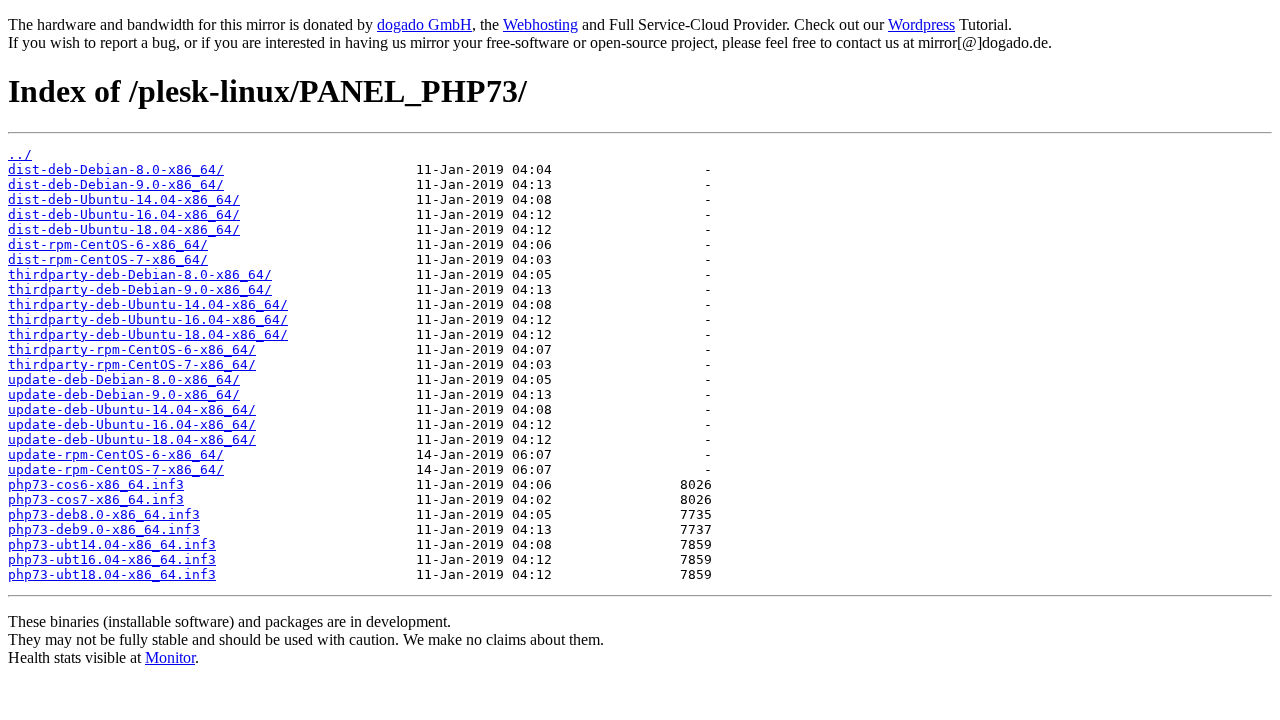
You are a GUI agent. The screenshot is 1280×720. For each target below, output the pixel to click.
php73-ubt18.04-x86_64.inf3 (112, 574)
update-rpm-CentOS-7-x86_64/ (116, 469)
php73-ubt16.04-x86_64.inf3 (112, 559)
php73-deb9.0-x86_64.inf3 (104, 529)
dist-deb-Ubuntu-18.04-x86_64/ (124, 229)
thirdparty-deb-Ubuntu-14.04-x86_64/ (148, 304)
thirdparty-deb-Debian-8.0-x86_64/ (140, 274)
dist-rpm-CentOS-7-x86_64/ (108, 259)
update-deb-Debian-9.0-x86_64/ (124, 394)
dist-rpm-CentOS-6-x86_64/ (108, 244)
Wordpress (921, 24)
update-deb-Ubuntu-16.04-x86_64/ (132, 424)
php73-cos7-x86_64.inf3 (96, 499)
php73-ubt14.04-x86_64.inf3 (112, 544)
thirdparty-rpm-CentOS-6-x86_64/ (132, 349)
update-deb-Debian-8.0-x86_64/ (124, 379)
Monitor (170, 657)
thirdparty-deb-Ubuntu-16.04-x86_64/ (148, 319)
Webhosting (540, 24)
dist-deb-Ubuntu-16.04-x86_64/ (124, 214)
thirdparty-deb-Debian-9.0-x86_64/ (140, 289)
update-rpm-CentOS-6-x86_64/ (116, 454)
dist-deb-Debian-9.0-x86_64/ (116, 184)
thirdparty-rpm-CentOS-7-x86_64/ (132, 364)
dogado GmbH (424, 24)
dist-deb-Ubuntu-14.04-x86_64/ (124, 199)
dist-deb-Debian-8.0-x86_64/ (116, 169)
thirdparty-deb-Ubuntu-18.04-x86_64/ (148, 334)
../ (20, 154)
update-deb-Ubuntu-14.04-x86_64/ (132, 409)
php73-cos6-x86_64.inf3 (96, 484)
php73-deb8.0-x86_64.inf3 (104, 514)
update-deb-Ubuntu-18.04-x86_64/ (132, 439)
